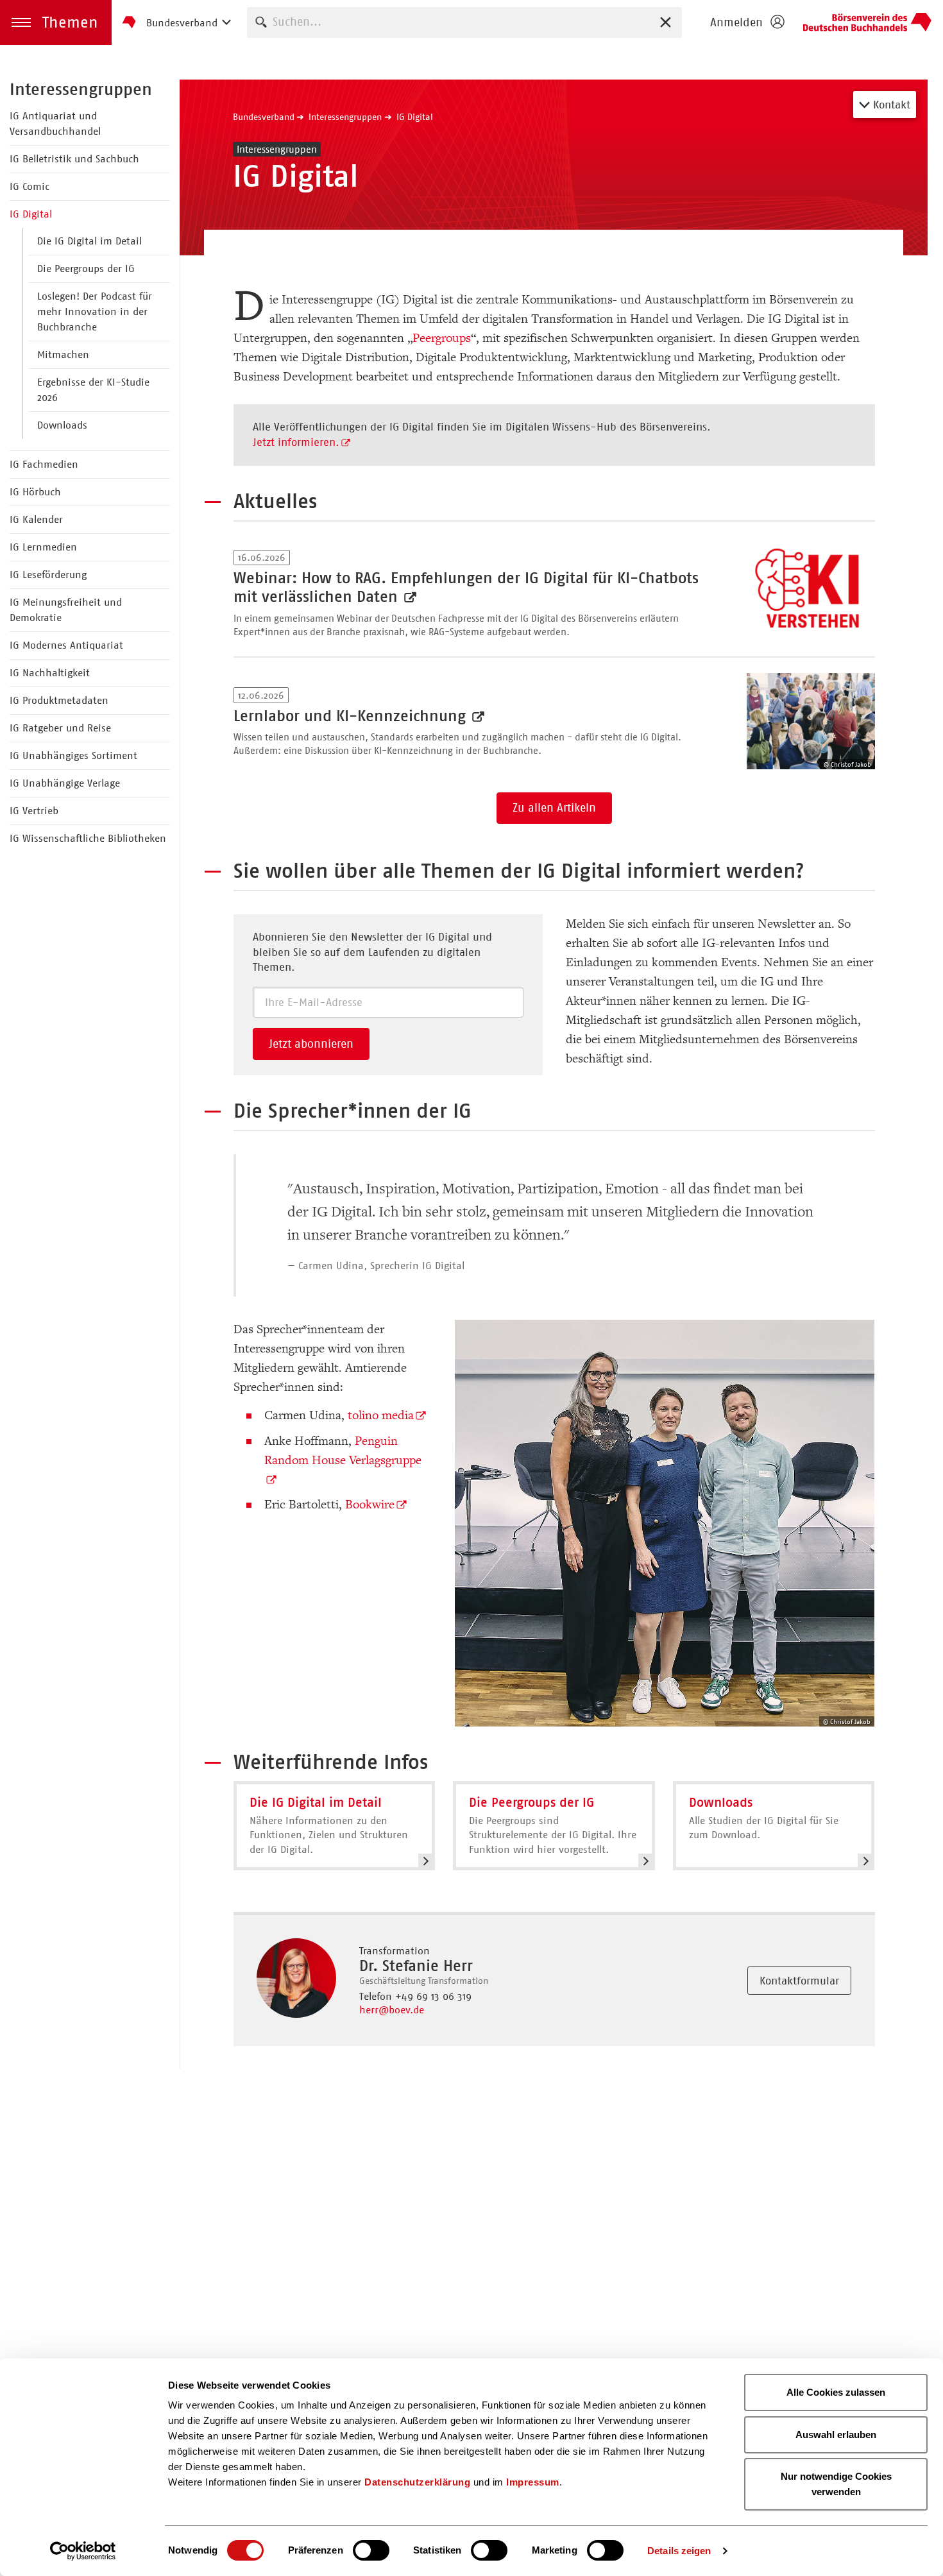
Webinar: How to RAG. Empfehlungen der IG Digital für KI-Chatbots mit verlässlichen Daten (466, 587)
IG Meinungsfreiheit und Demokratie (66, 610)
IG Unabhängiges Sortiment (73, 755)
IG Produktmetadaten (59, 700)
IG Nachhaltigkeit (50, 673)
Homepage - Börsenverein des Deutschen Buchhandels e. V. (867, 22)
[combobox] (464, 22)
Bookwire (370, 1505)
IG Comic (30, 186)
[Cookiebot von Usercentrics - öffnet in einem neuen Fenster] (83, 2551)
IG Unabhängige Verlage (65, 783)
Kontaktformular (799, 1981)
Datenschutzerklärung (417, 2482)
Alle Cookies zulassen (836, 2392)
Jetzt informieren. (296, 442)
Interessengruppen (81, 89)
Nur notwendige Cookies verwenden (836, 2484)
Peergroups (442, 338)
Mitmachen (63, 354)
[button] (56, 22)
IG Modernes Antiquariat (66, 645)
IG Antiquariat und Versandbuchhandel (55, 124)
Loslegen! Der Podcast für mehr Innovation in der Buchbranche (95, 311)
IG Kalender (36, 519)
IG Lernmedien (43, 547)
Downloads (62, 425)
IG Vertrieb (34, 811)
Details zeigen (679, 2551)
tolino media (381, 1415)
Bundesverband (264, 117)
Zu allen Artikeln (554, 808)
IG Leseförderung (48, 575)
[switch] (371, 2550)
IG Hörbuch (35, 492)
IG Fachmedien (44, 464)
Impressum (533, 2482)
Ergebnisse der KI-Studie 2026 (93, 390)
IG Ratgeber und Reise (60, 728)
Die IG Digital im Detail (89, 241)
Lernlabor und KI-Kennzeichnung (352, 716)
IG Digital (31, 214)
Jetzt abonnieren (311, 1044)
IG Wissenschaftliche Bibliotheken (88, 838)
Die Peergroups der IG (86, 269)
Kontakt (890, 105)
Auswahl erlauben (836, 2435)
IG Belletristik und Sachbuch (74, 159)
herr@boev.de (392, 2010)
